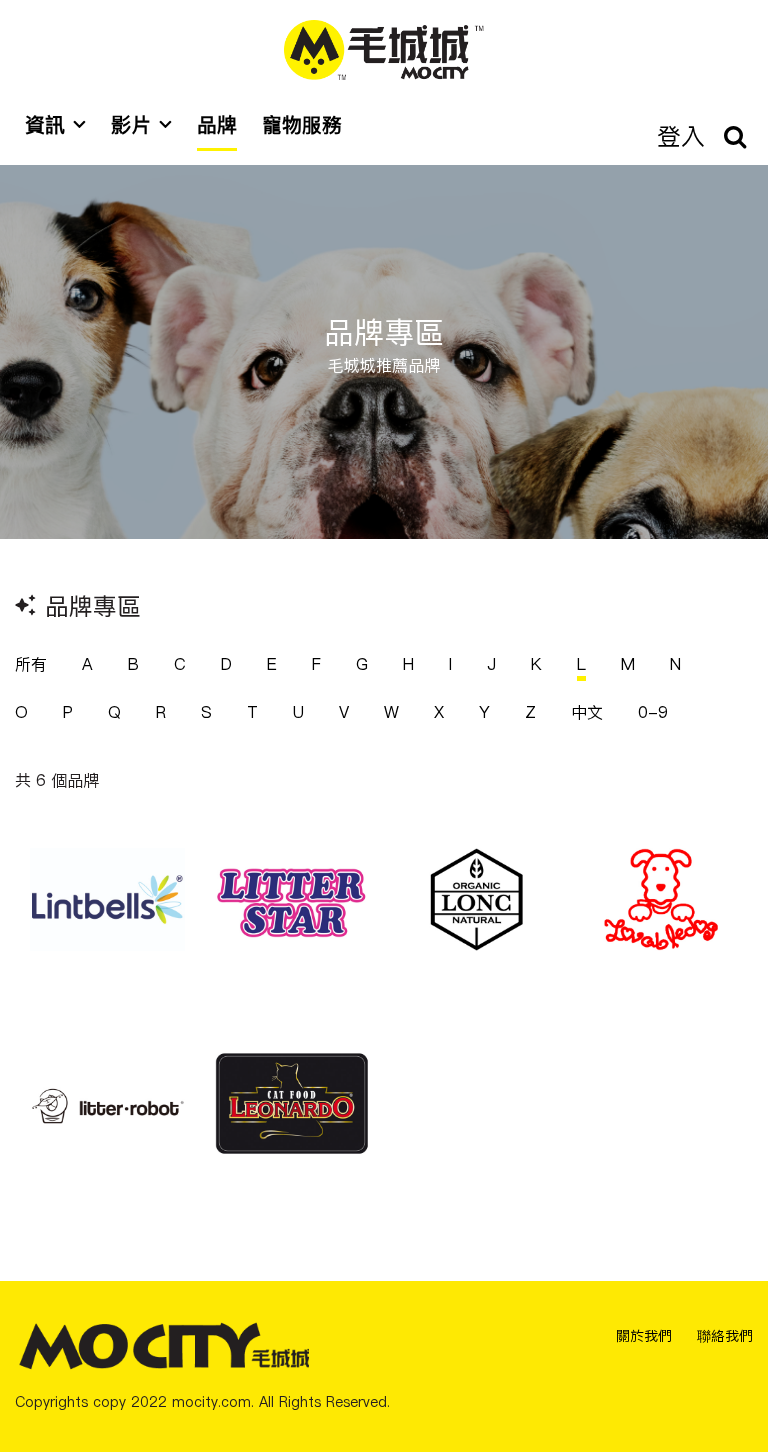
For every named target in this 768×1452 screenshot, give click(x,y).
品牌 (217, 124)
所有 (31, 664)
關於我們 (644, 1336)
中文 (587, 712)
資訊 (45, 124)
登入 (681, 136)
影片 (131, 124)
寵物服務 (302, 124)
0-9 (653, 712)
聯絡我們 (725, 1336)
